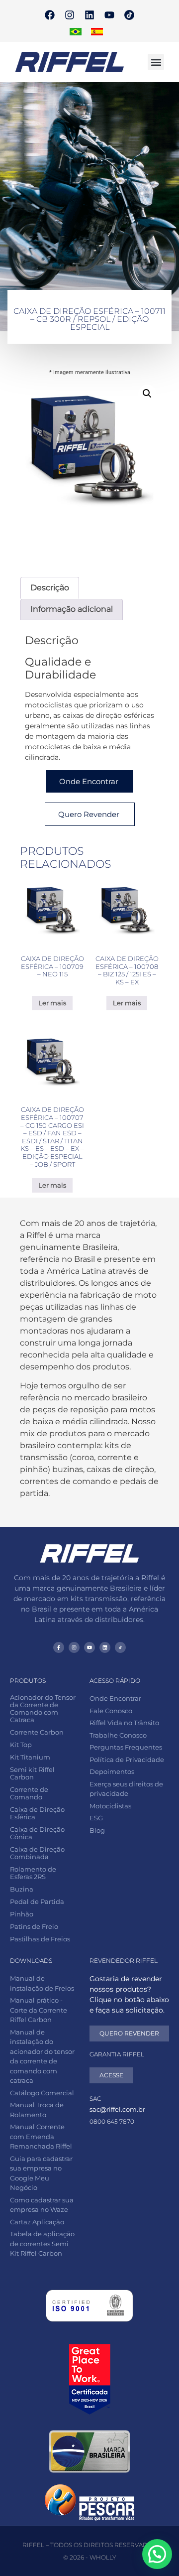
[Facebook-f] (59, 1647)
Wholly (103, 2557)
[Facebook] (50, 15)
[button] (156, 62)
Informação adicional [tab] (72, 609)
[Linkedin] (89, 15)
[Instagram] (70, 15)
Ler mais (52, 1003)
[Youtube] (109, 15)
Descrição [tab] (50, 588)
